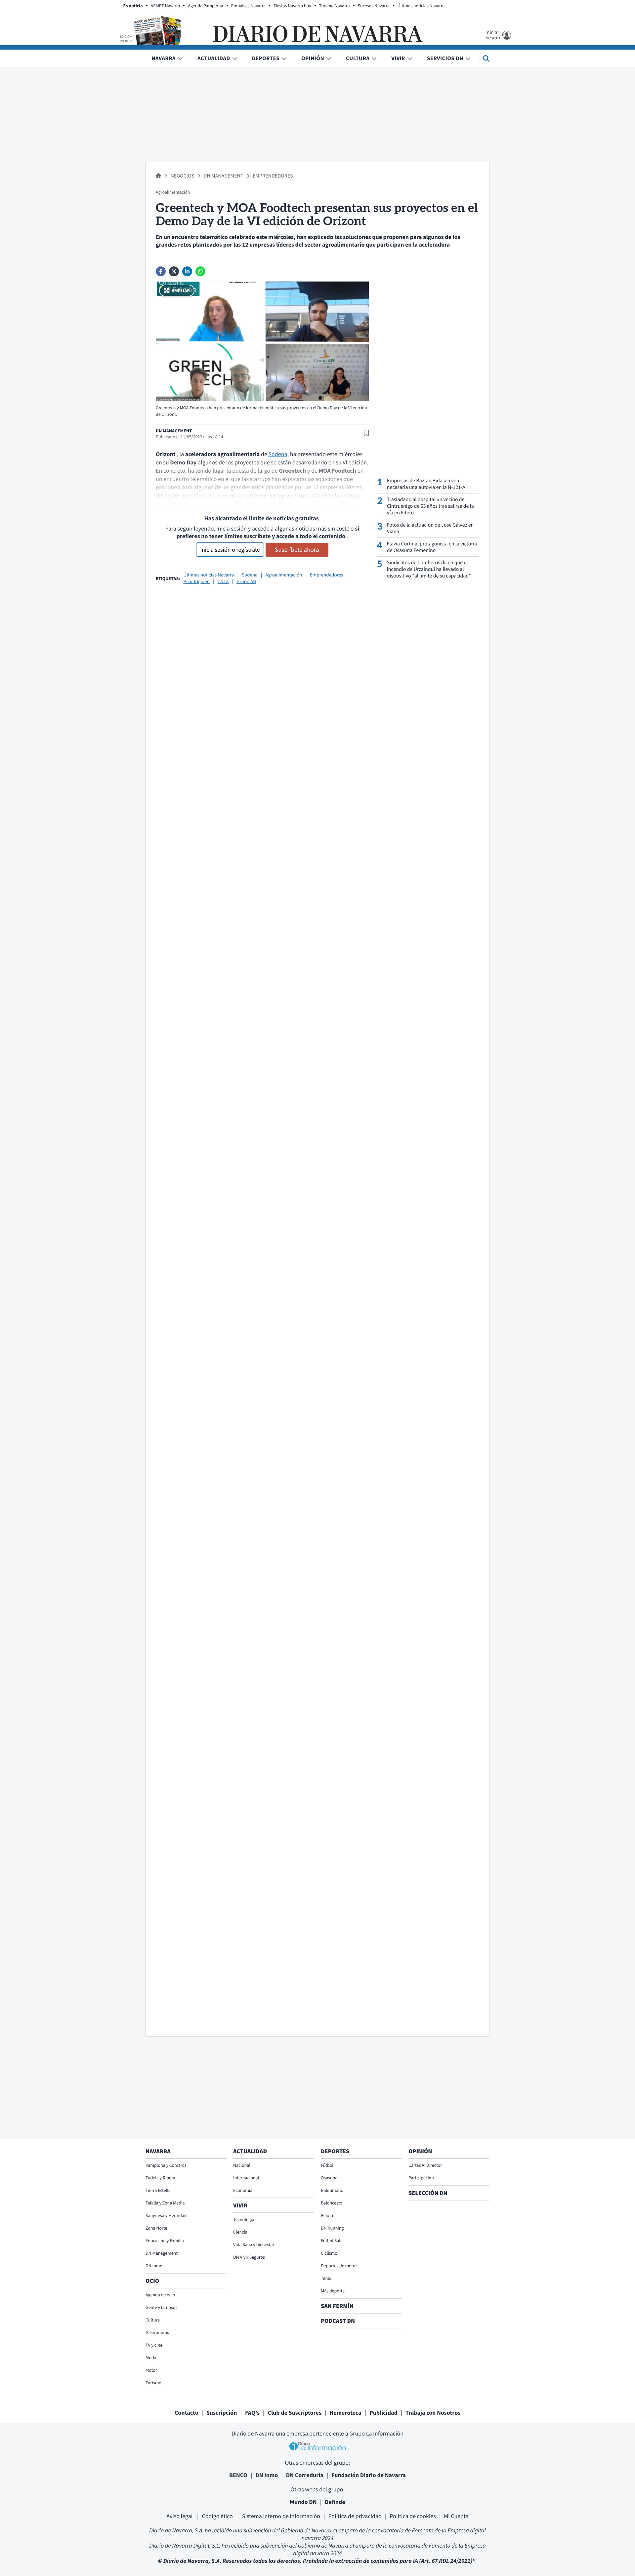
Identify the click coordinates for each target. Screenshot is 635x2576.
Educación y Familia (165, 2240)
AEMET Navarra (166, 6)
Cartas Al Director (425, 2165)
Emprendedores (273, 176)
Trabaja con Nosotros (433, 2413)
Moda (151, 2358)
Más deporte (333, 2291)
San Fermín (338, 2306)
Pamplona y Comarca (166, 2165)
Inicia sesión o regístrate (230, 550)
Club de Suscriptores (294, 2413)
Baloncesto (332, 2203)
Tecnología (244, 2219)
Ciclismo (329, 2253)
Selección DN (428, 2193)
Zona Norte (156, 2228)
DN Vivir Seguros (249, 2257)
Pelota (327, 2215)
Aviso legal (180, 2516)
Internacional (246, 2178)
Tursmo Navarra (335, 6)
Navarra (164, 58)
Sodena (278, 454)
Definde (335, 2502)
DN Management (224, 176)
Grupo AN (246, 582)
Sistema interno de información (281, 2516)
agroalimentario (202, 495)
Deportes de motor (339, 2266)
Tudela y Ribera (160, 2178)
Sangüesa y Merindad (166, 2215)
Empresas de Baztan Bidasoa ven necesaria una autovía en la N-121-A (426, 484)
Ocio (152, 2281)
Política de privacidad (355, 2516)
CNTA (223, 582)
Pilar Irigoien (196, 582)
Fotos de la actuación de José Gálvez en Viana (430, 528)
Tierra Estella (158, 2190)
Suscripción (222, 2413)
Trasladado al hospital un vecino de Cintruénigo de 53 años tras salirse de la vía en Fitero (430, 506)
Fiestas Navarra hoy (292, 6)
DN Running (332, 2228)
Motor (151, 2370)
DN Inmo (154, 2266)
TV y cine (154, 2345)
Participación (421, 2178)
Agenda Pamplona (205, 6)
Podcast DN (338, 2321)
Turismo (153, 2383)
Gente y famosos (161, 2307)
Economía (243, 2190)
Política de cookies (413, 2516)
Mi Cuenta (456, 2516)
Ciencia (240, 2232)
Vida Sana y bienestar (254, 2244)
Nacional (242, 2165)
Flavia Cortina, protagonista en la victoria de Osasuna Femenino (432, 547)
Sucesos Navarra (374, 6)
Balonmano (332, 2190)
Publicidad (383, 2413)
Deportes (266, 58)
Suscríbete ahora (297, 550)
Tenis (326, 2278)
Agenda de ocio (160, 2295)
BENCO (238, 2475)
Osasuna (329, 2178)
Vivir (398, 58)
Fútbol (327, 2165)
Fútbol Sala (332, 2240)
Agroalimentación (284, 575)
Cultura (358, 58)
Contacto (187, 2413)
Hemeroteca (345, 2413)
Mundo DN (303, 2502)
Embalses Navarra (249, 6)
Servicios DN (445, 58)
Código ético (218, 2516)
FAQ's (252, 2413)
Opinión (313, 58)
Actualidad (214, 58)
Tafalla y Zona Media (165, 2203)
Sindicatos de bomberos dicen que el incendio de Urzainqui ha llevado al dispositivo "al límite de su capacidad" (429, 569)
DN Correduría (305, 2475)
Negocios (183, 176)
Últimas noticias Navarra (421, 6)
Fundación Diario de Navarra (369, 2475)
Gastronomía (158, 2332)
